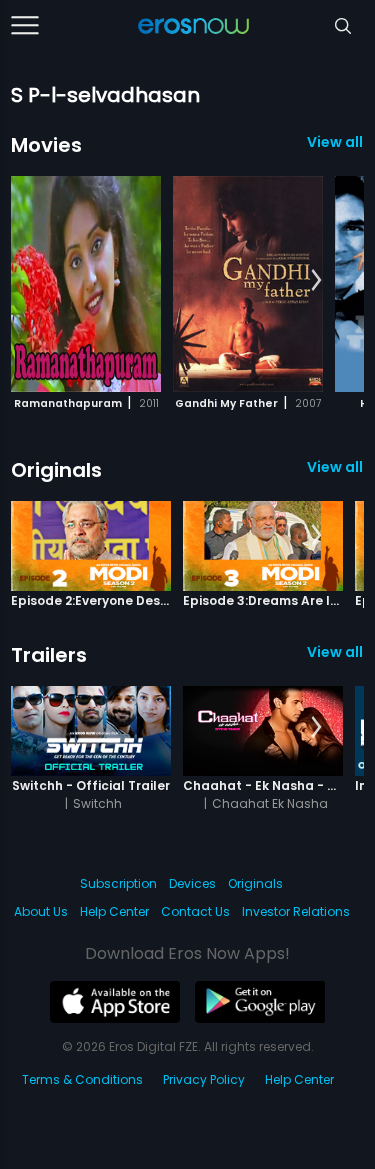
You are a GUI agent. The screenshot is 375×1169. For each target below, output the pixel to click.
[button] (316, 281)
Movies (46, 145)
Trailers (49, 655)
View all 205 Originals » (335, 467)
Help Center (114, 911)
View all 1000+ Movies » (335, 142)
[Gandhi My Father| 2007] (248, 284)
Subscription (118, 883)
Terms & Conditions (82, 1079)
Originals (56, 470)
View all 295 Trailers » (335, 652)
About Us (41, 911)
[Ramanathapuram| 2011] (86, 284)
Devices (192, 883)
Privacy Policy (204, 1079)
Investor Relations (296, 911)
